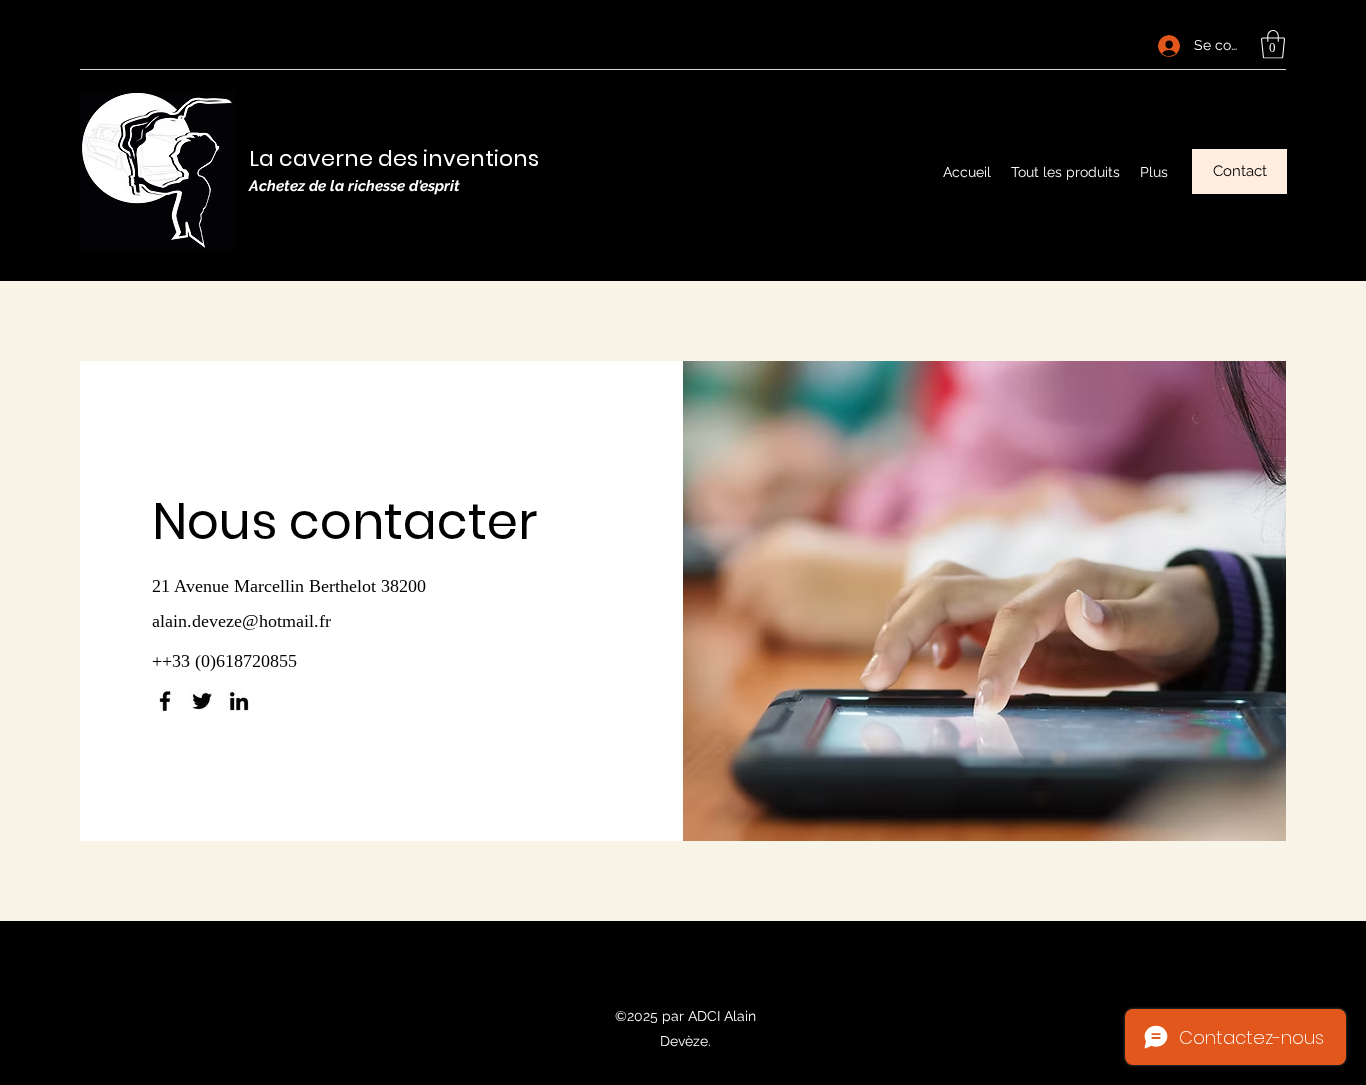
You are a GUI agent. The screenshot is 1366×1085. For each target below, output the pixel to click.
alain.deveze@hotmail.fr (241, 621)
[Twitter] (202, 701)
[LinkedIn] (239, 701)
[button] (1273, 44)
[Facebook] (165, 701)
